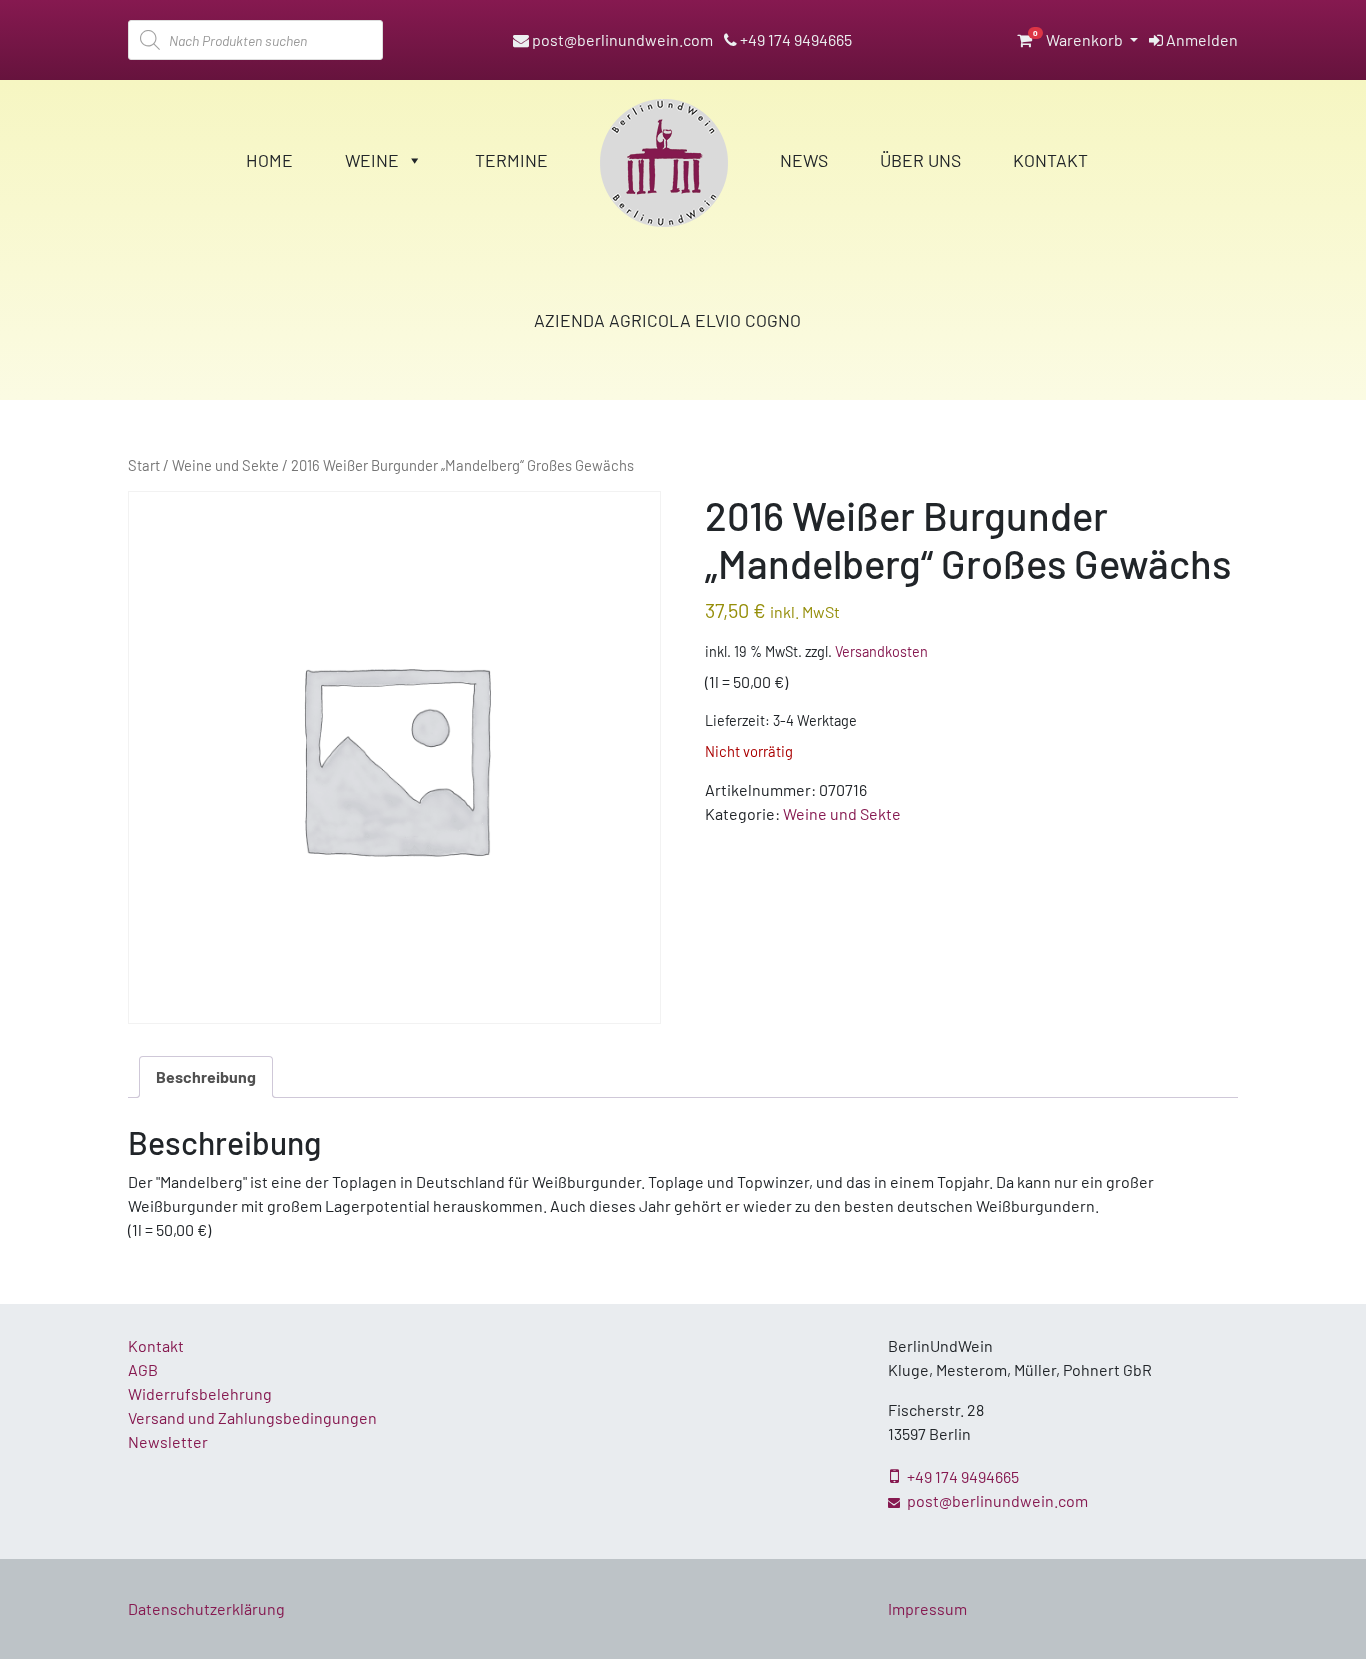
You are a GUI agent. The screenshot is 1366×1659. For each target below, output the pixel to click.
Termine (511, 160)
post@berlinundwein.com (621, 39)
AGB (143, 1369)
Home (269, 160)
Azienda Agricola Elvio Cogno (667, 320)
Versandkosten (881, 651)
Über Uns (920, 160)
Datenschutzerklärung (206, 1608)
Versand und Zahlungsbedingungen (252, 1417)
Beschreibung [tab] (206, 1076)
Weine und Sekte (225, 465)
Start (144, 465)
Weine (372, 160)
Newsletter (168, 1441)
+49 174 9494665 (794, 39)
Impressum (927, 1608)
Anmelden (1200, 39)
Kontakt (1050, 160)
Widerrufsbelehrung (200, 1393)
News (804, 160)
